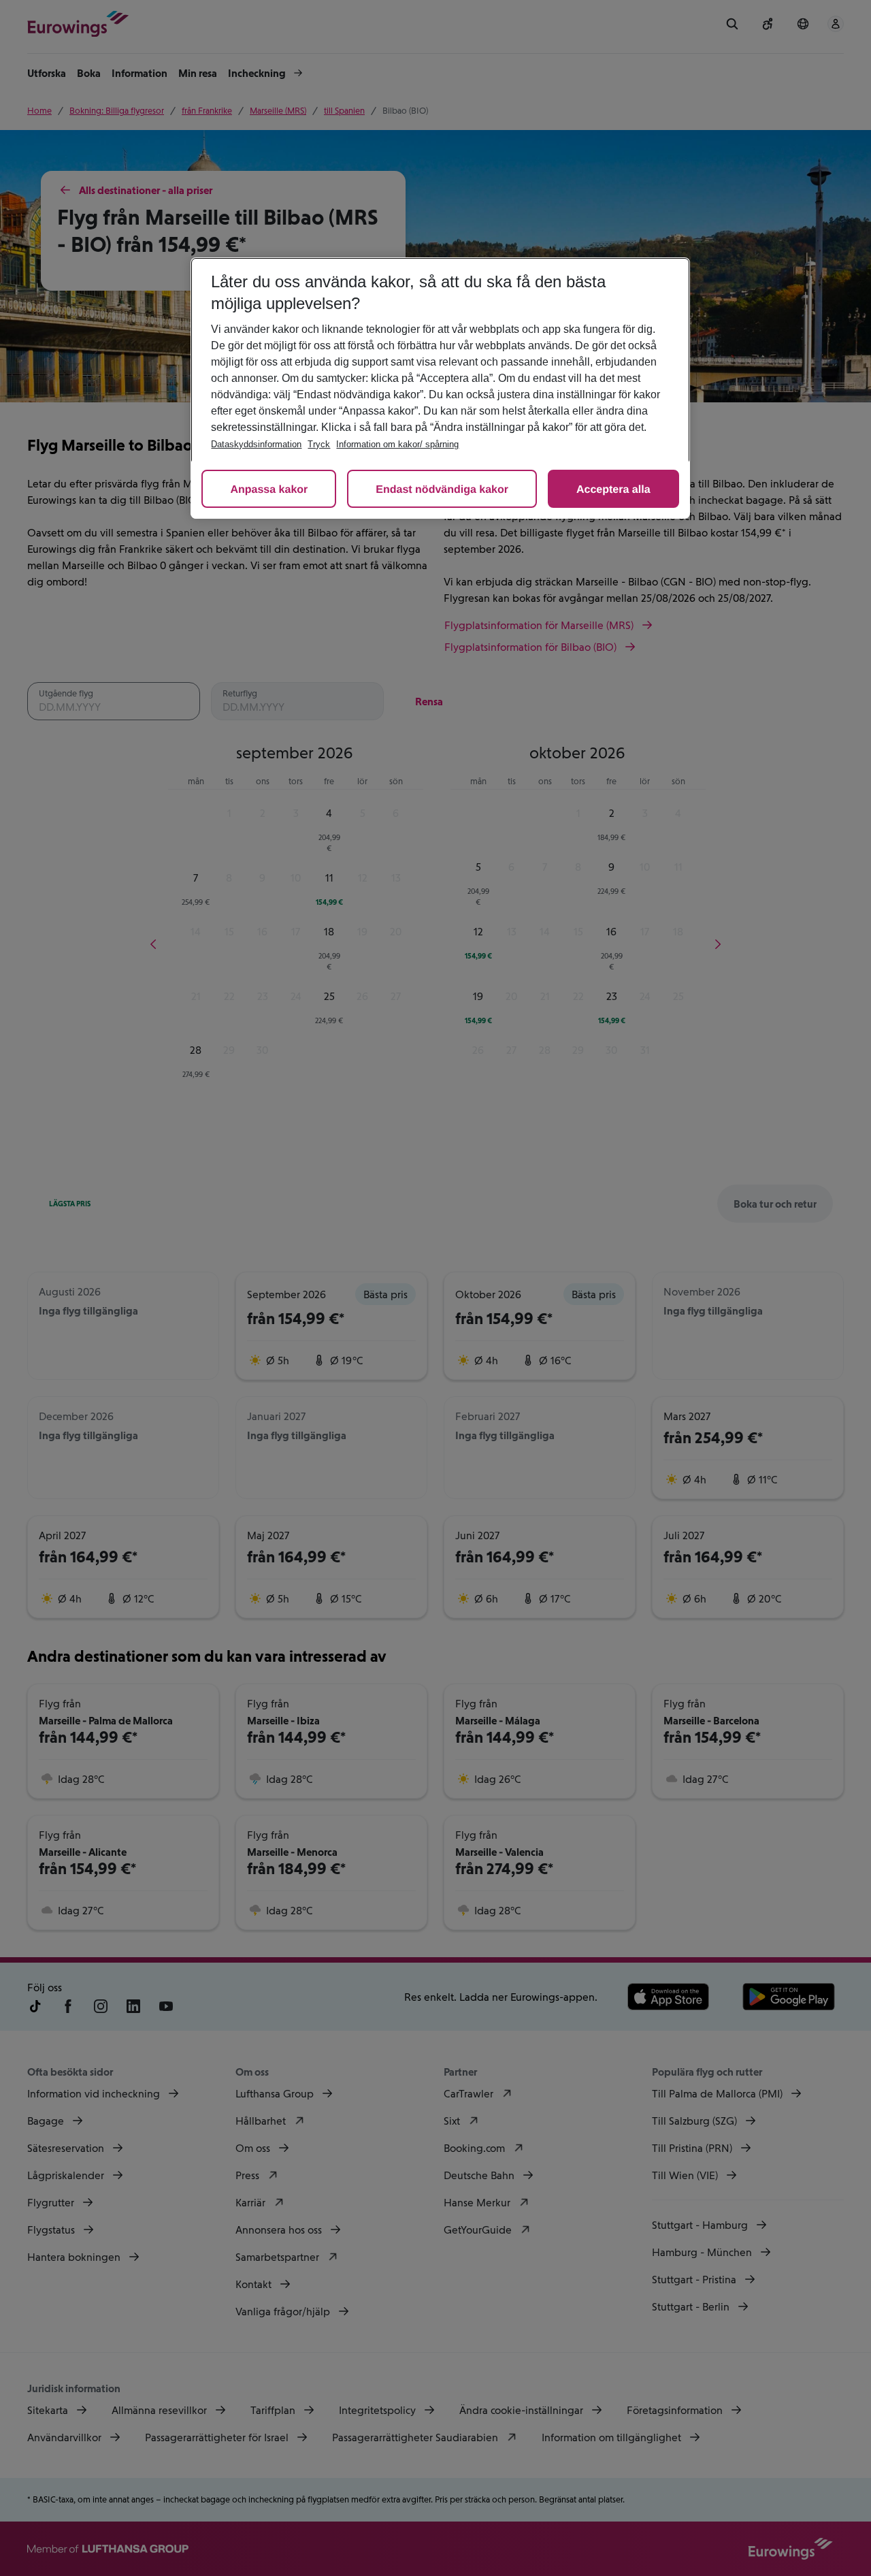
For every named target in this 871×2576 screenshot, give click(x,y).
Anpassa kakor (269, 490)
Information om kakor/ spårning (397, 444)
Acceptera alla (613, 490)
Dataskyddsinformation (256, 444)
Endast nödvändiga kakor (442, 490)
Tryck (319, 444)
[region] (440, 388)
